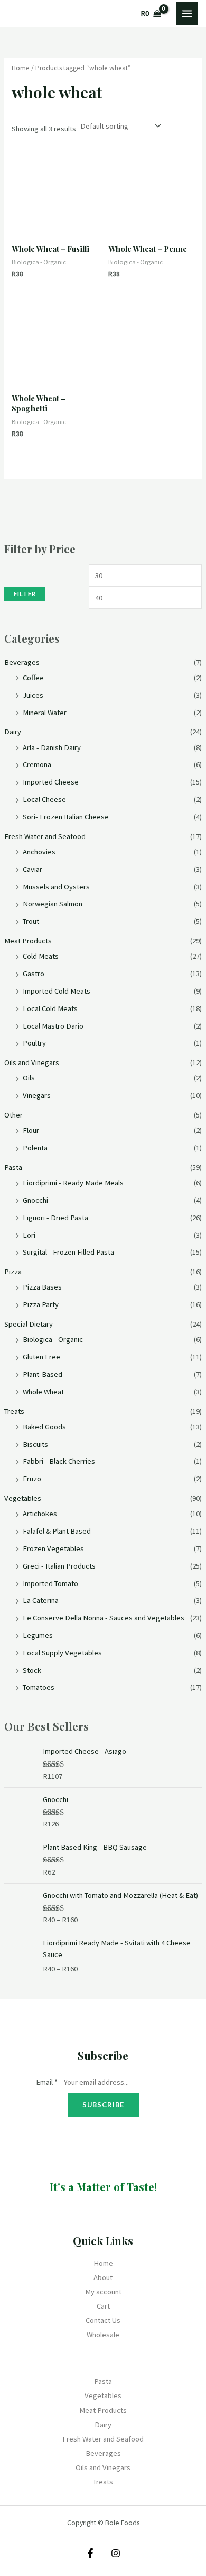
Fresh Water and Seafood (45, 836)
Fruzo (32, 1479)
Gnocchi (35, 1200)
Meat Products (28, 941)
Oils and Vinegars (32, 1062)
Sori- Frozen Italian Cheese (66, 817)
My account (103, 2292)
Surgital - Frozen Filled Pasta (68, 1252)
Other (13, 1115)
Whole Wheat (43, 1392)
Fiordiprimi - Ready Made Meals (73, 1183)
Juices (33, 695)
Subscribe (103, 2105)
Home (21, 68)
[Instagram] (116, 2553)
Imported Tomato (50, 1583)
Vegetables (23, 1498)
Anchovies (39, 852)
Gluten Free (41, 1357)
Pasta (13, 1167)
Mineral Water (45, 713)
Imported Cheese (51, 782)
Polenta (35, 1148)
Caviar (32, 869)
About (103, 2277)
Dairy (13, 732)
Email (47, 2082)
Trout (31, 921)
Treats (14, 1411)
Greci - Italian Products (59, 1566)
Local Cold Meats (50, 1008)
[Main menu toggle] (187, 13)
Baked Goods (44, 1427)
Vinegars (37, 1095)
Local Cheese (44, 799)
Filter (25, 594)
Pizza (13, 1272)
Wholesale (103, 2335)
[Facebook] (90, 2553)
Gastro (34, 974)
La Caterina (41, 1600)
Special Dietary (29, 1324)
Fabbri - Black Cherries (59, 1461)
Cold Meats (41, 956)
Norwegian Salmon (53, 904)
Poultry (34, 1043)
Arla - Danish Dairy (52, 747)
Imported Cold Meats (57, 991)
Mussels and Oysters (56, 887)
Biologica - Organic (53, 1339)
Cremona (37, 764)
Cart (103, 2306)
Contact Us (103, 2320)
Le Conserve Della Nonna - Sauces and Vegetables (104, 1618)
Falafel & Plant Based (57, 1531)
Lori (29, 1235)
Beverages (22, 662)
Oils (29, 1078)
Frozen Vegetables (53, 1548)
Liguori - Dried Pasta (55, 1218)
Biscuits (35, 1444)
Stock (32, 1670)
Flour (31, 1130)
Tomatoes (39, 1687)
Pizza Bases (42, 1287)
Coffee (33, 678)
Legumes (38, 1635)
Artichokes (40, 1514)
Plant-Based (43, 1374)
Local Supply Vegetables (62, 1653)
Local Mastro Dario (53, 1026)
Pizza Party (41, 1304)
